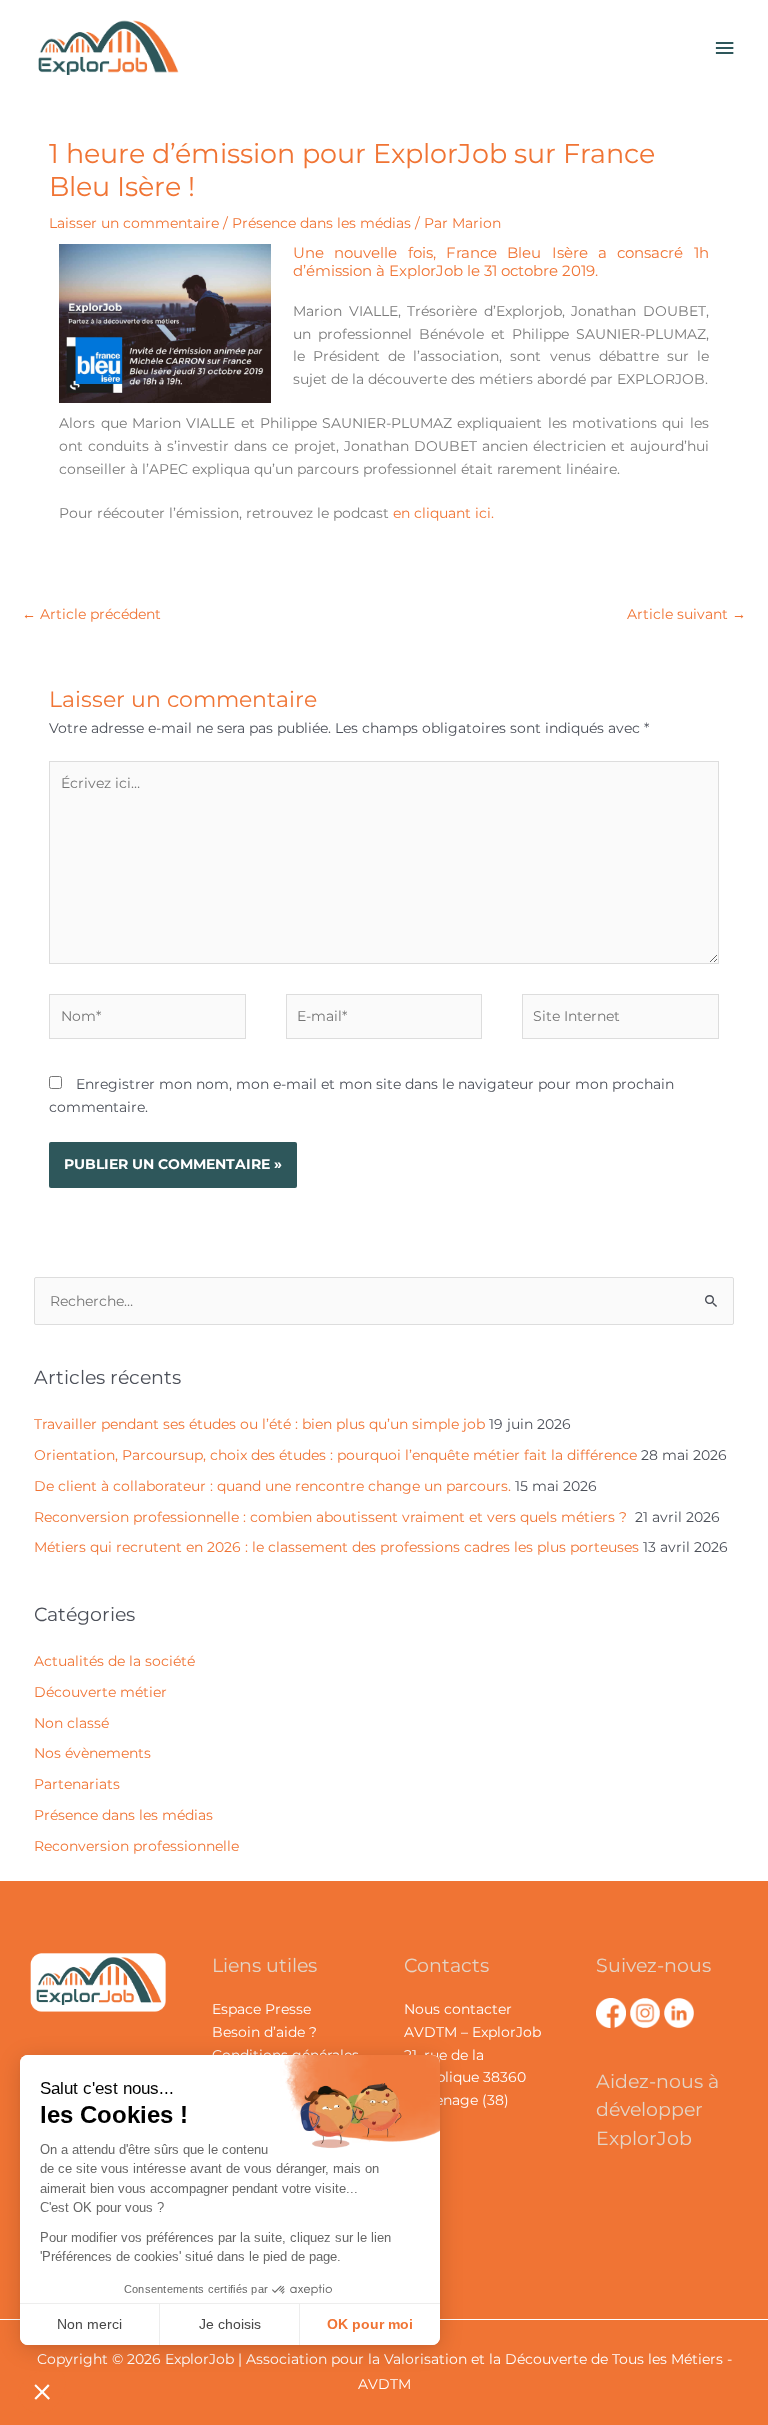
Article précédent (91, 614)
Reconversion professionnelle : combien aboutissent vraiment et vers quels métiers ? (332, 1517)
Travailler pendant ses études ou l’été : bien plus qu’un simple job (259, 1424)
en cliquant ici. (443, 513)
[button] (42, 2391)
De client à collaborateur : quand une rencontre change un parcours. (272, 1486)
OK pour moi (370, 2324)
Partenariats (77, 1784)
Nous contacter (458, 2009)
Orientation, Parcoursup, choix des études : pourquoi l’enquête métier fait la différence (335, 1455)
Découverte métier (100, 1692)
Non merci (89, 2324)
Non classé (71, 1723)
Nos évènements (92, 1753)
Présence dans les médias (321, 223)
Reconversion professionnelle (136, 1846)
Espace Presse (261, 2009)
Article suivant (686, 614)
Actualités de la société (114, 1661)
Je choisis (230, 2324)
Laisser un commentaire (134, 223)
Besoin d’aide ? (264, 2032)
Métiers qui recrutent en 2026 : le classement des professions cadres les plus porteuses (336, 1547)
